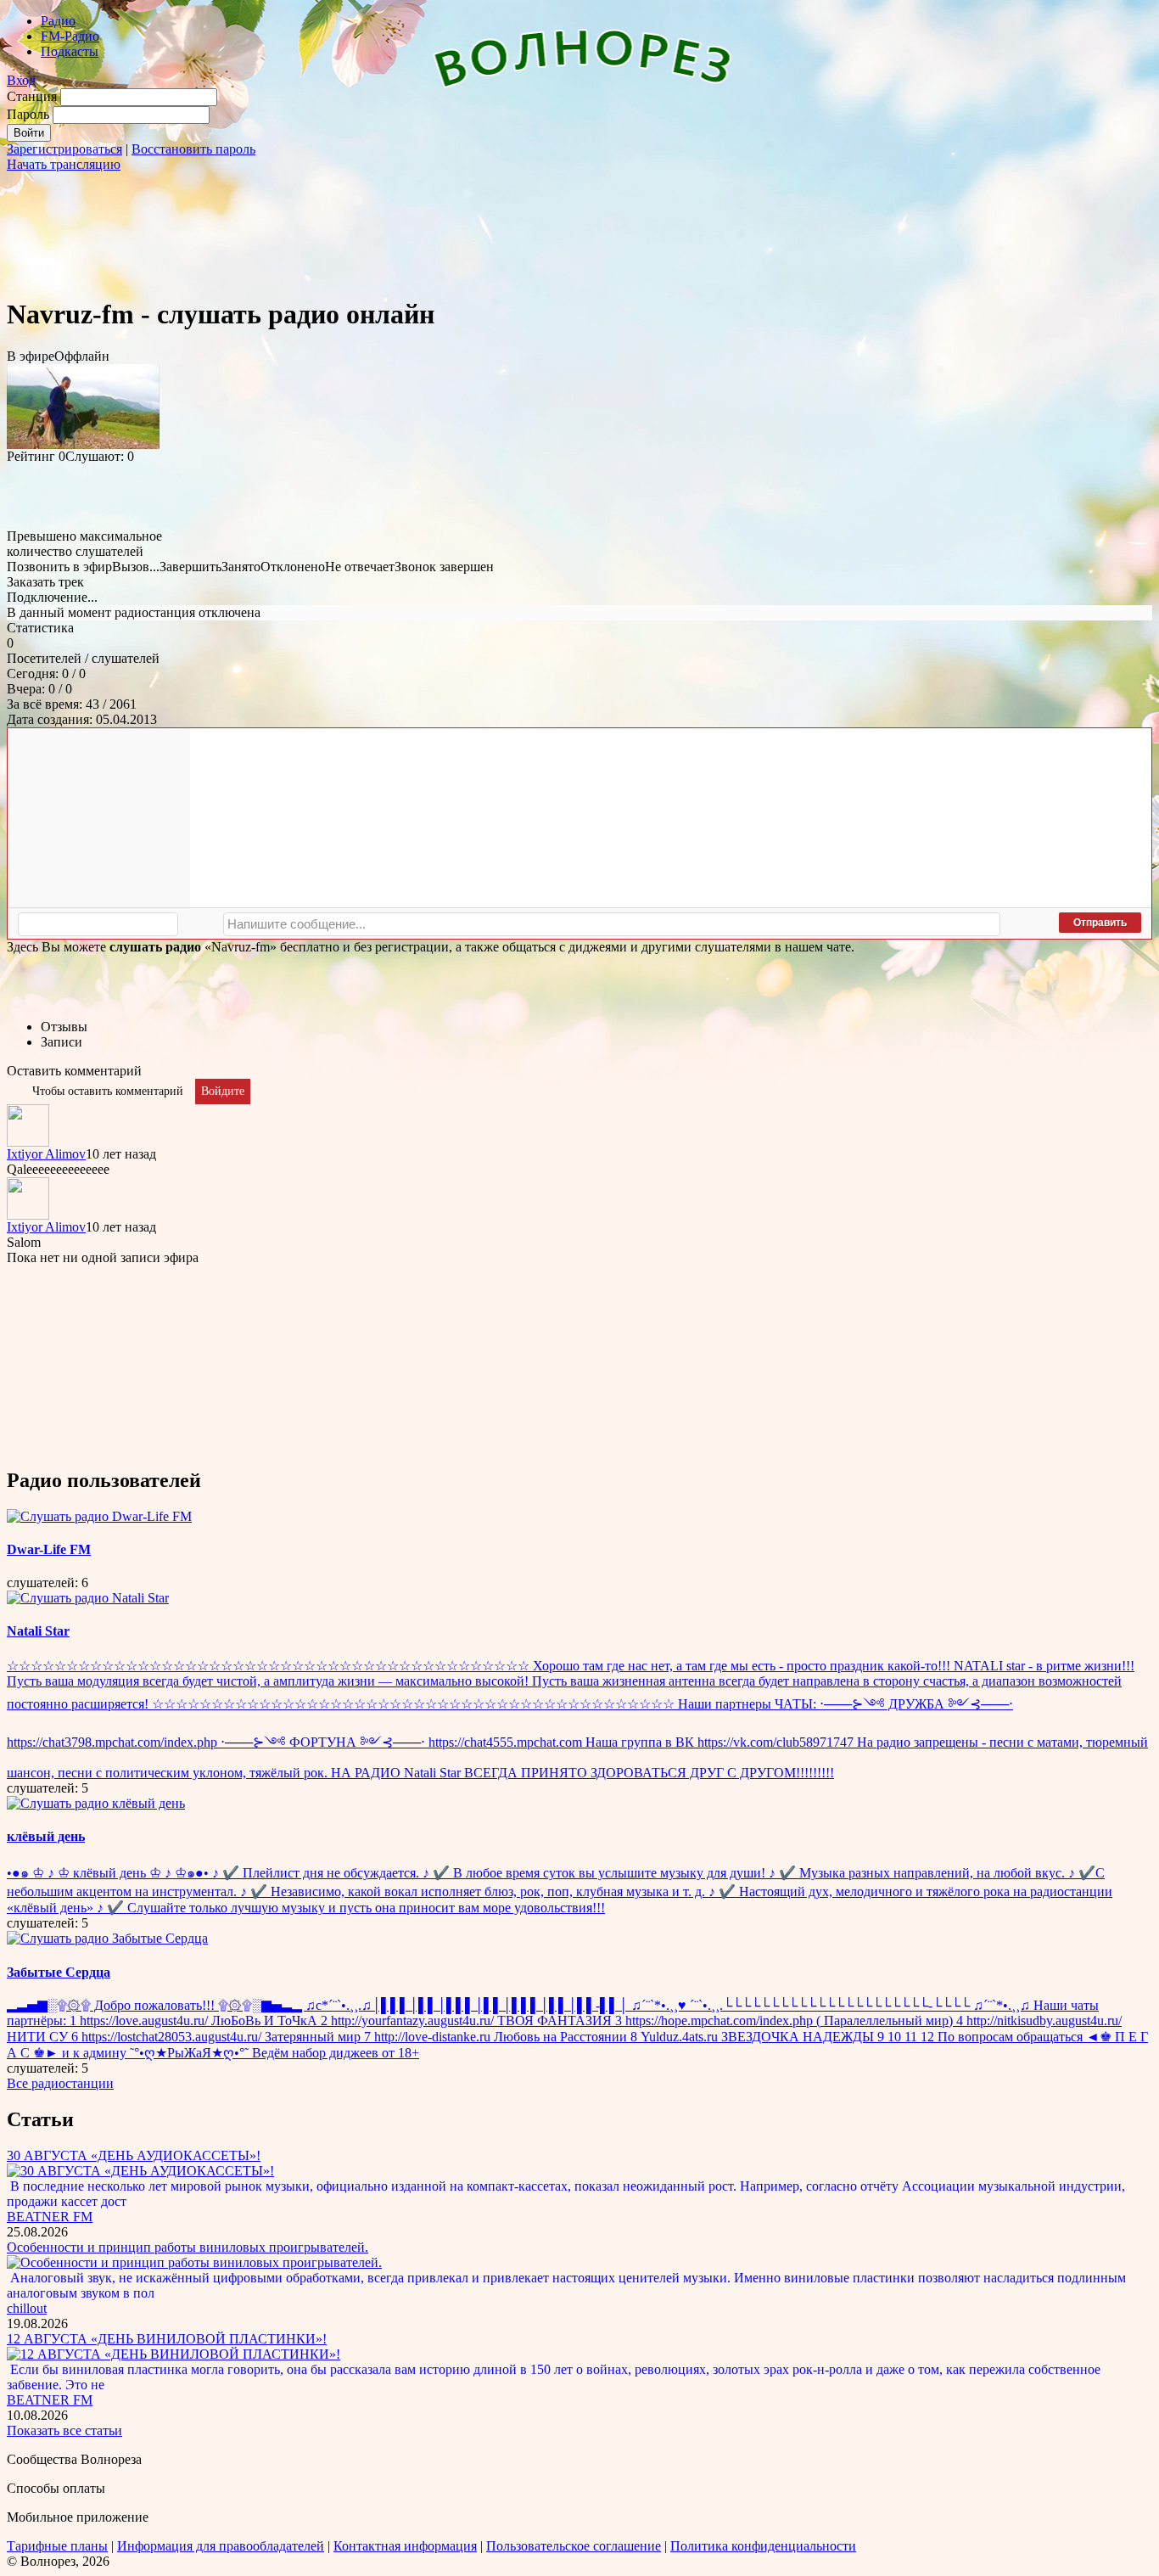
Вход (21, 80)
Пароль (28, 114)
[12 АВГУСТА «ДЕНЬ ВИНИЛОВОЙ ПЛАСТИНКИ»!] (174, 2354)
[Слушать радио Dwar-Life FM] (99, 1516)
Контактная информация (405, 2546)
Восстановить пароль (193, 149)
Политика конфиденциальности (763, 2546)
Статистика (40, 628)
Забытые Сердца (59, 1972)
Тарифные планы (57, 2546)
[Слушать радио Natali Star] (88, 1598)
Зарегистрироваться (64, 149)
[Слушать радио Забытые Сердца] (107, 1938)
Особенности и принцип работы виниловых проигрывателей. (188, 2247)
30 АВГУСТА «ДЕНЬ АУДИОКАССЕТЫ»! (134, 2155)
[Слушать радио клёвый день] (96, 1803)
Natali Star (38, 1631)
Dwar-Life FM (49, 1549)
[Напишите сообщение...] (612, 924)
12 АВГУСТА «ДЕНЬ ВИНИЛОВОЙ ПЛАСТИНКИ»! (167, 2339)
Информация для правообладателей (221, 2546)
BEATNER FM (50, 2217)
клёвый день (46, 1836)
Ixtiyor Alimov (46, 1154)
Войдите (223, 1091)
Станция (32, 96)
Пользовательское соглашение (574, 2546)
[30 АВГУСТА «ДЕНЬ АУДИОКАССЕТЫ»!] (140, 2171)
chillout (27, 2308)
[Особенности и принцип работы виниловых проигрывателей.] (194, 2262)
